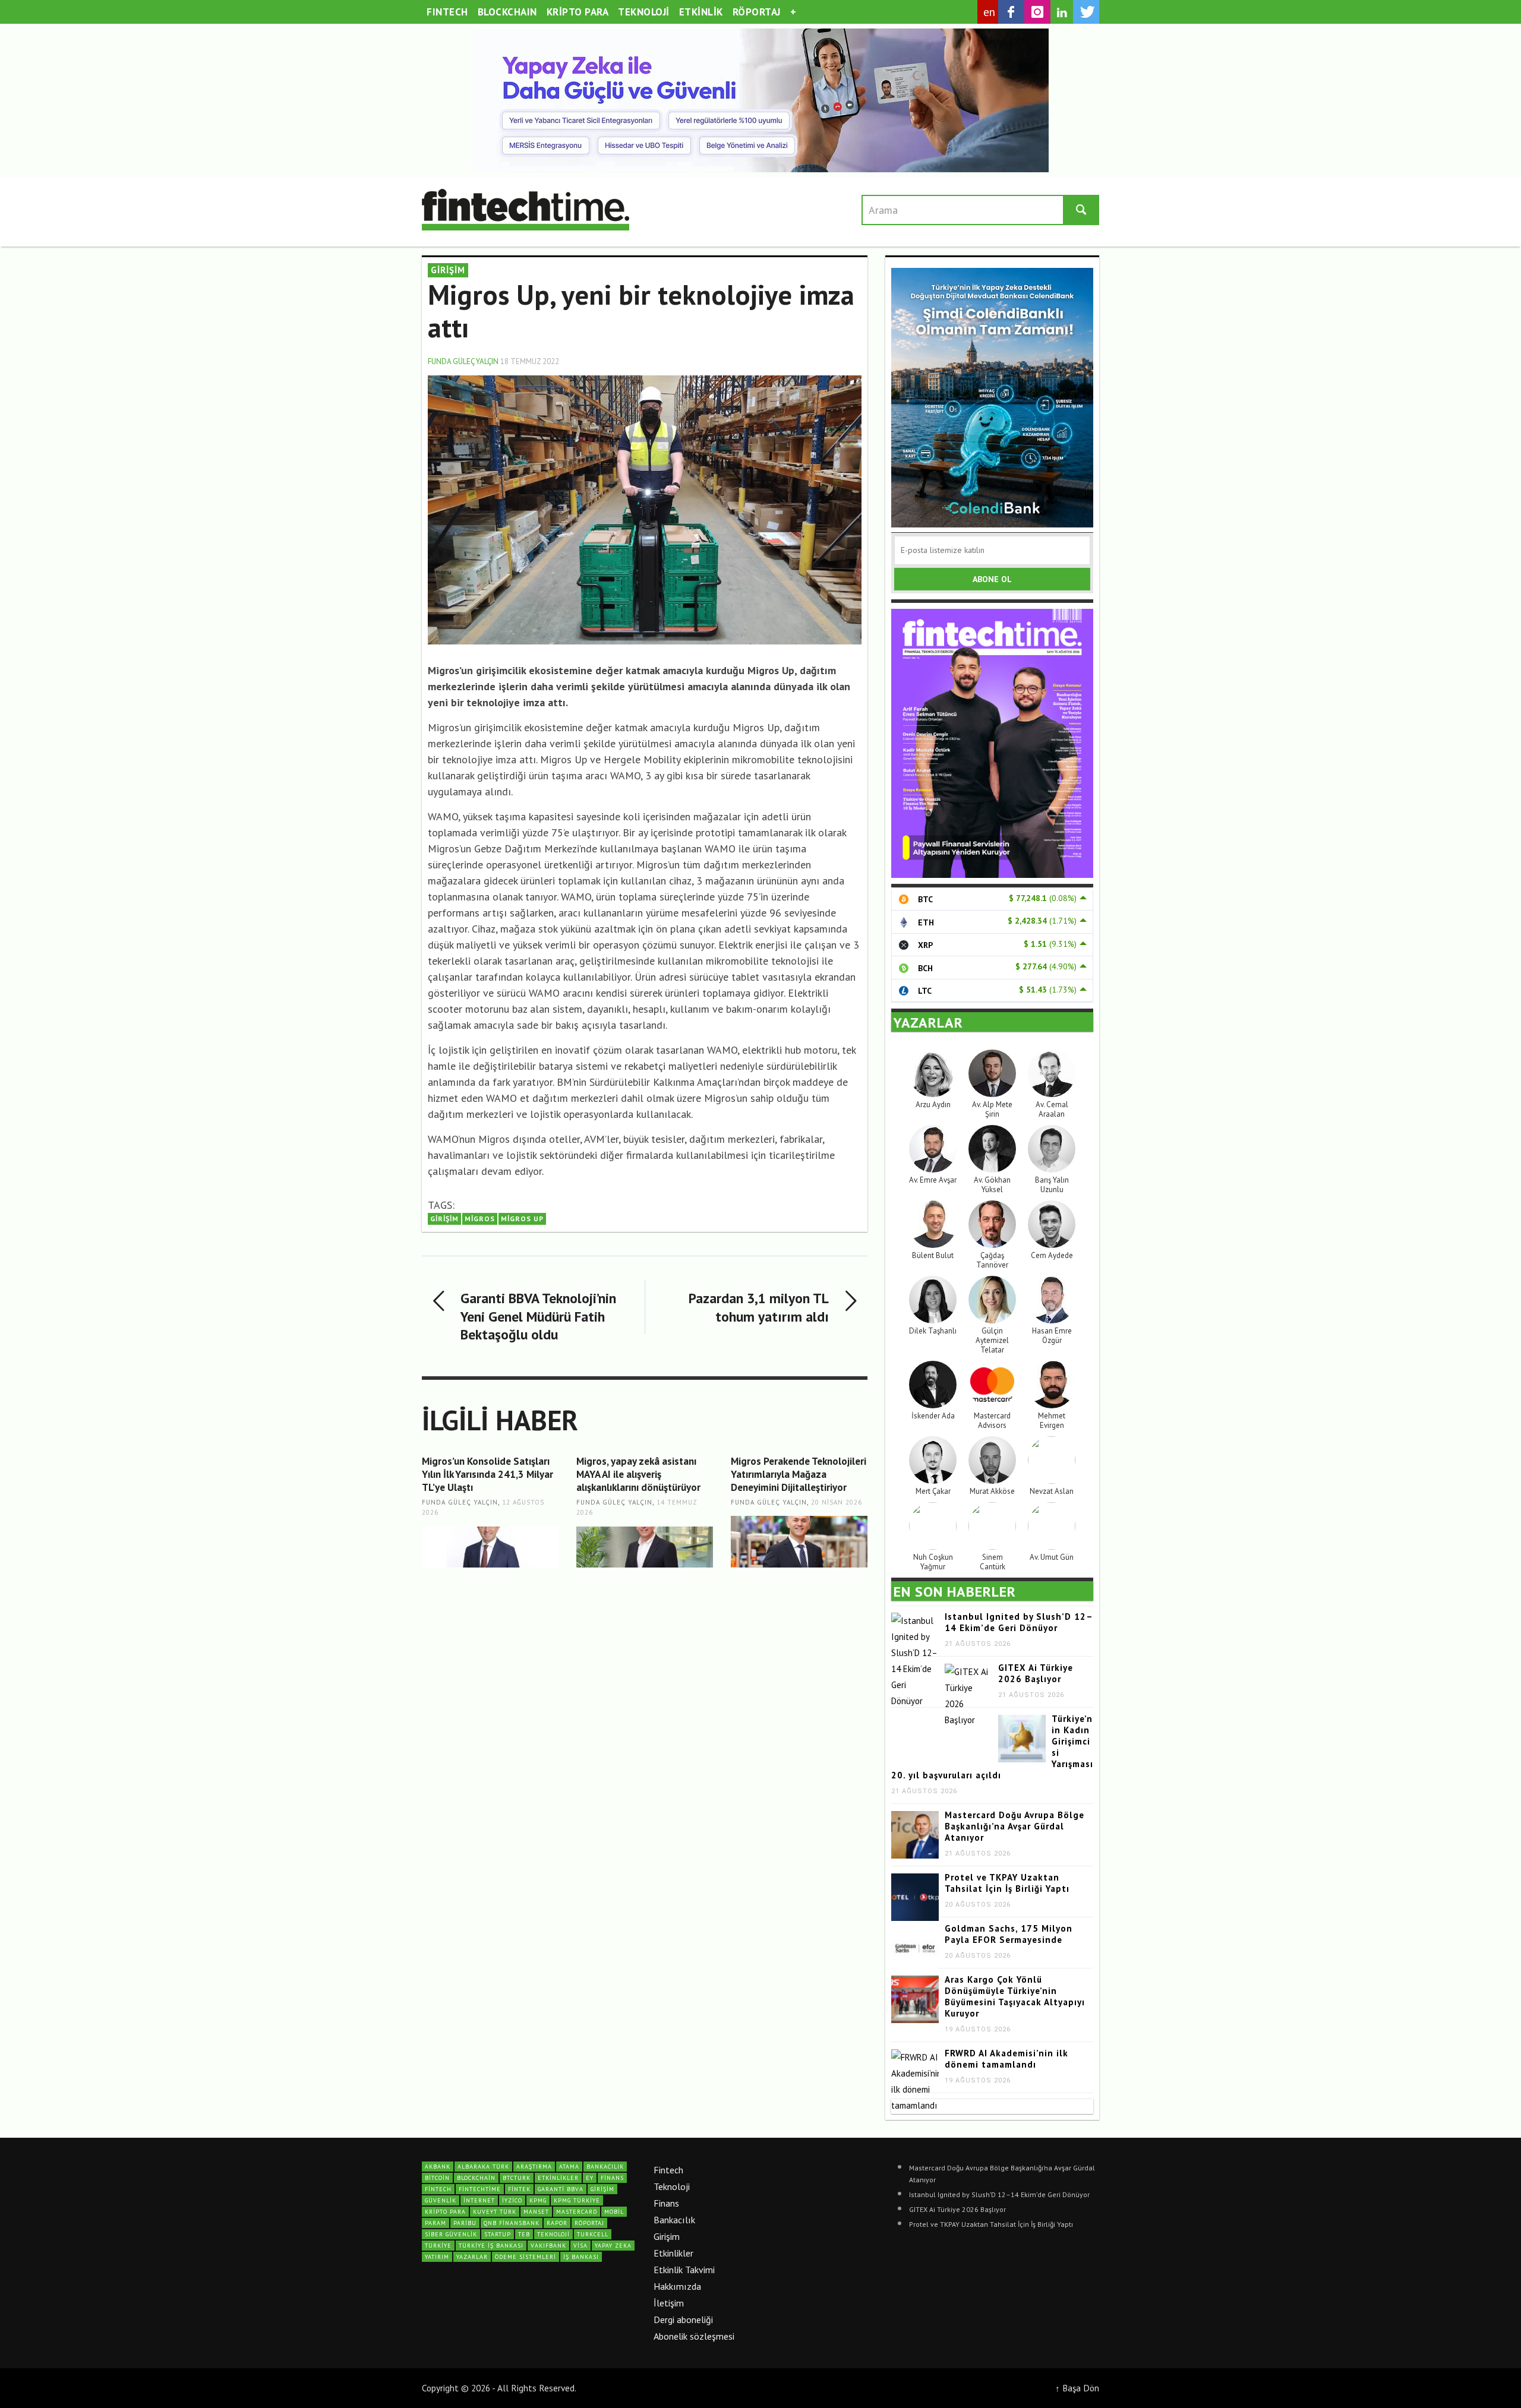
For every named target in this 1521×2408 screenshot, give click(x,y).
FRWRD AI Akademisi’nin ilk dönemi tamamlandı (1006, 2059)
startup (498, 2234)
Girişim (667, 2236)
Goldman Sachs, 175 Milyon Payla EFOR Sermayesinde (1009, 1934)
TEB (524, 2234)
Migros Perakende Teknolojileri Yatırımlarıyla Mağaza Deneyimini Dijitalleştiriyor (799, 1474)
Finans (666, 2203)
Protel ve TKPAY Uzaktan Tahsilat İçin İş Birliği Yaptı (1007, 1883)
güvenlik (441, 2200)
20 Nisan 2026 (837, 1502)
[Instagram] (1037, 12)
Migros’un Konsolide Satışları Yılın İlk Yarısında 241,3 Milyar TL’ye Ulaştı (487, 1474)
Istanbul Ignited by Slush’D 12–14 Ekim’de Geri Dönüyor (1019, 1622)
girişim (444, 1219)
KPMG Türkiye (577, 2200)
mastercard (577, 2212)
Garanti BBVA (561, 2189)
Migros (480, 1219)
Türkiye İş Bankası (491, 2246)
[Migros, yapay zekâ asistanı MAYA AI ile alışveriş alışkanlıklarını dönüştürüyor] (645, 1547)
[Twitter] (1086, 12)
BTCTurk (517, 2178)
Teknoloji (672, 2186)
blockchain (476, 2178)
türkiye (438, 2246)
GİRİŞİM (448, 270)
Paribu (465, 2223)
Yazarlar (472, 2257)
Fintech (668, 2170)
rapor (557, 2223)
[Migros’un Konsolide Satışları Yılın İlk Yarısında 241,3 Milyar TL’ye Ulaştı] (490, 1547)
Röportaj (589, 2223)
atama (569, 2167)
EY (590, 2178)
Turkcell (593, 2234)
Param (436, 2223)
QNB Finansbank (512, 2223)
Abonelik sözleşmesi (694, 2336)
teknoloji (553, 2234)
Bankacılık (674, 2220)
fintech (438, 2189)
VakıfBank (548, 2246)
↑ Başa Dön (1077, 2388)
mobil (614, 2212)
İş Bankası (581, 2257)
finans (612, 2178)
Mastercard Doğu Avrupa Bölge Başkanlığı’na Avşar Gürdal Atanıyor (1014, 1826)
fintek (519, 2189)
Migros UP (522, 1219)
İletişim (669, 2303)
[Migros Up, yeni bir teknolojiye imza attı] (645, 509)
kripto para (445, 2212)
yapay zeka (613, 2246)
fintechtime (480, 2189)
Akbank (438, 2167)
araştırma (534, 2167)
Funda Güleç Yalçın (463, 361)
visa (580, 2246)
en (990, 12)
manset (536, 2212)
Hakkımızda (677, 2286)
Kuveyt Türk (495, 2212)
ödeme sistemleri (526, 2257)
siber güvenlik (451, 2234)
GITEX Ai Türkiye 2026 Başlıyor (1036, 1673)
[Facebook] (1011, 12)
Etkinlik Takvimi (684, 2270)
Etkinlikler (673, 2253)
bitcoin (437, 2178)
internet (479, 2200)
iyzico (512, 2200)
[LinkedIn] (1062, 12)
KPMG (538, 2200)
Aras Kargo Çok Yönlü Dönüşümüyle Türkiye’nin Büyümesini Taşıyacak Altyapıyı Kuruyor (1015, 1996)
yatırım (437, 2257)
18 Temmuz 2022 (530, 361)
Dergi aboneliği (683, 2319)
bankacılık (605, 2167)
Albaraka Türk (483, 2167)
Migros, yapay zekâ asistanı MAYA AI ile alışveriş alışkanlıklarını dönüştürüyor (638, 1474)
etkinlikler (558, 2178)
